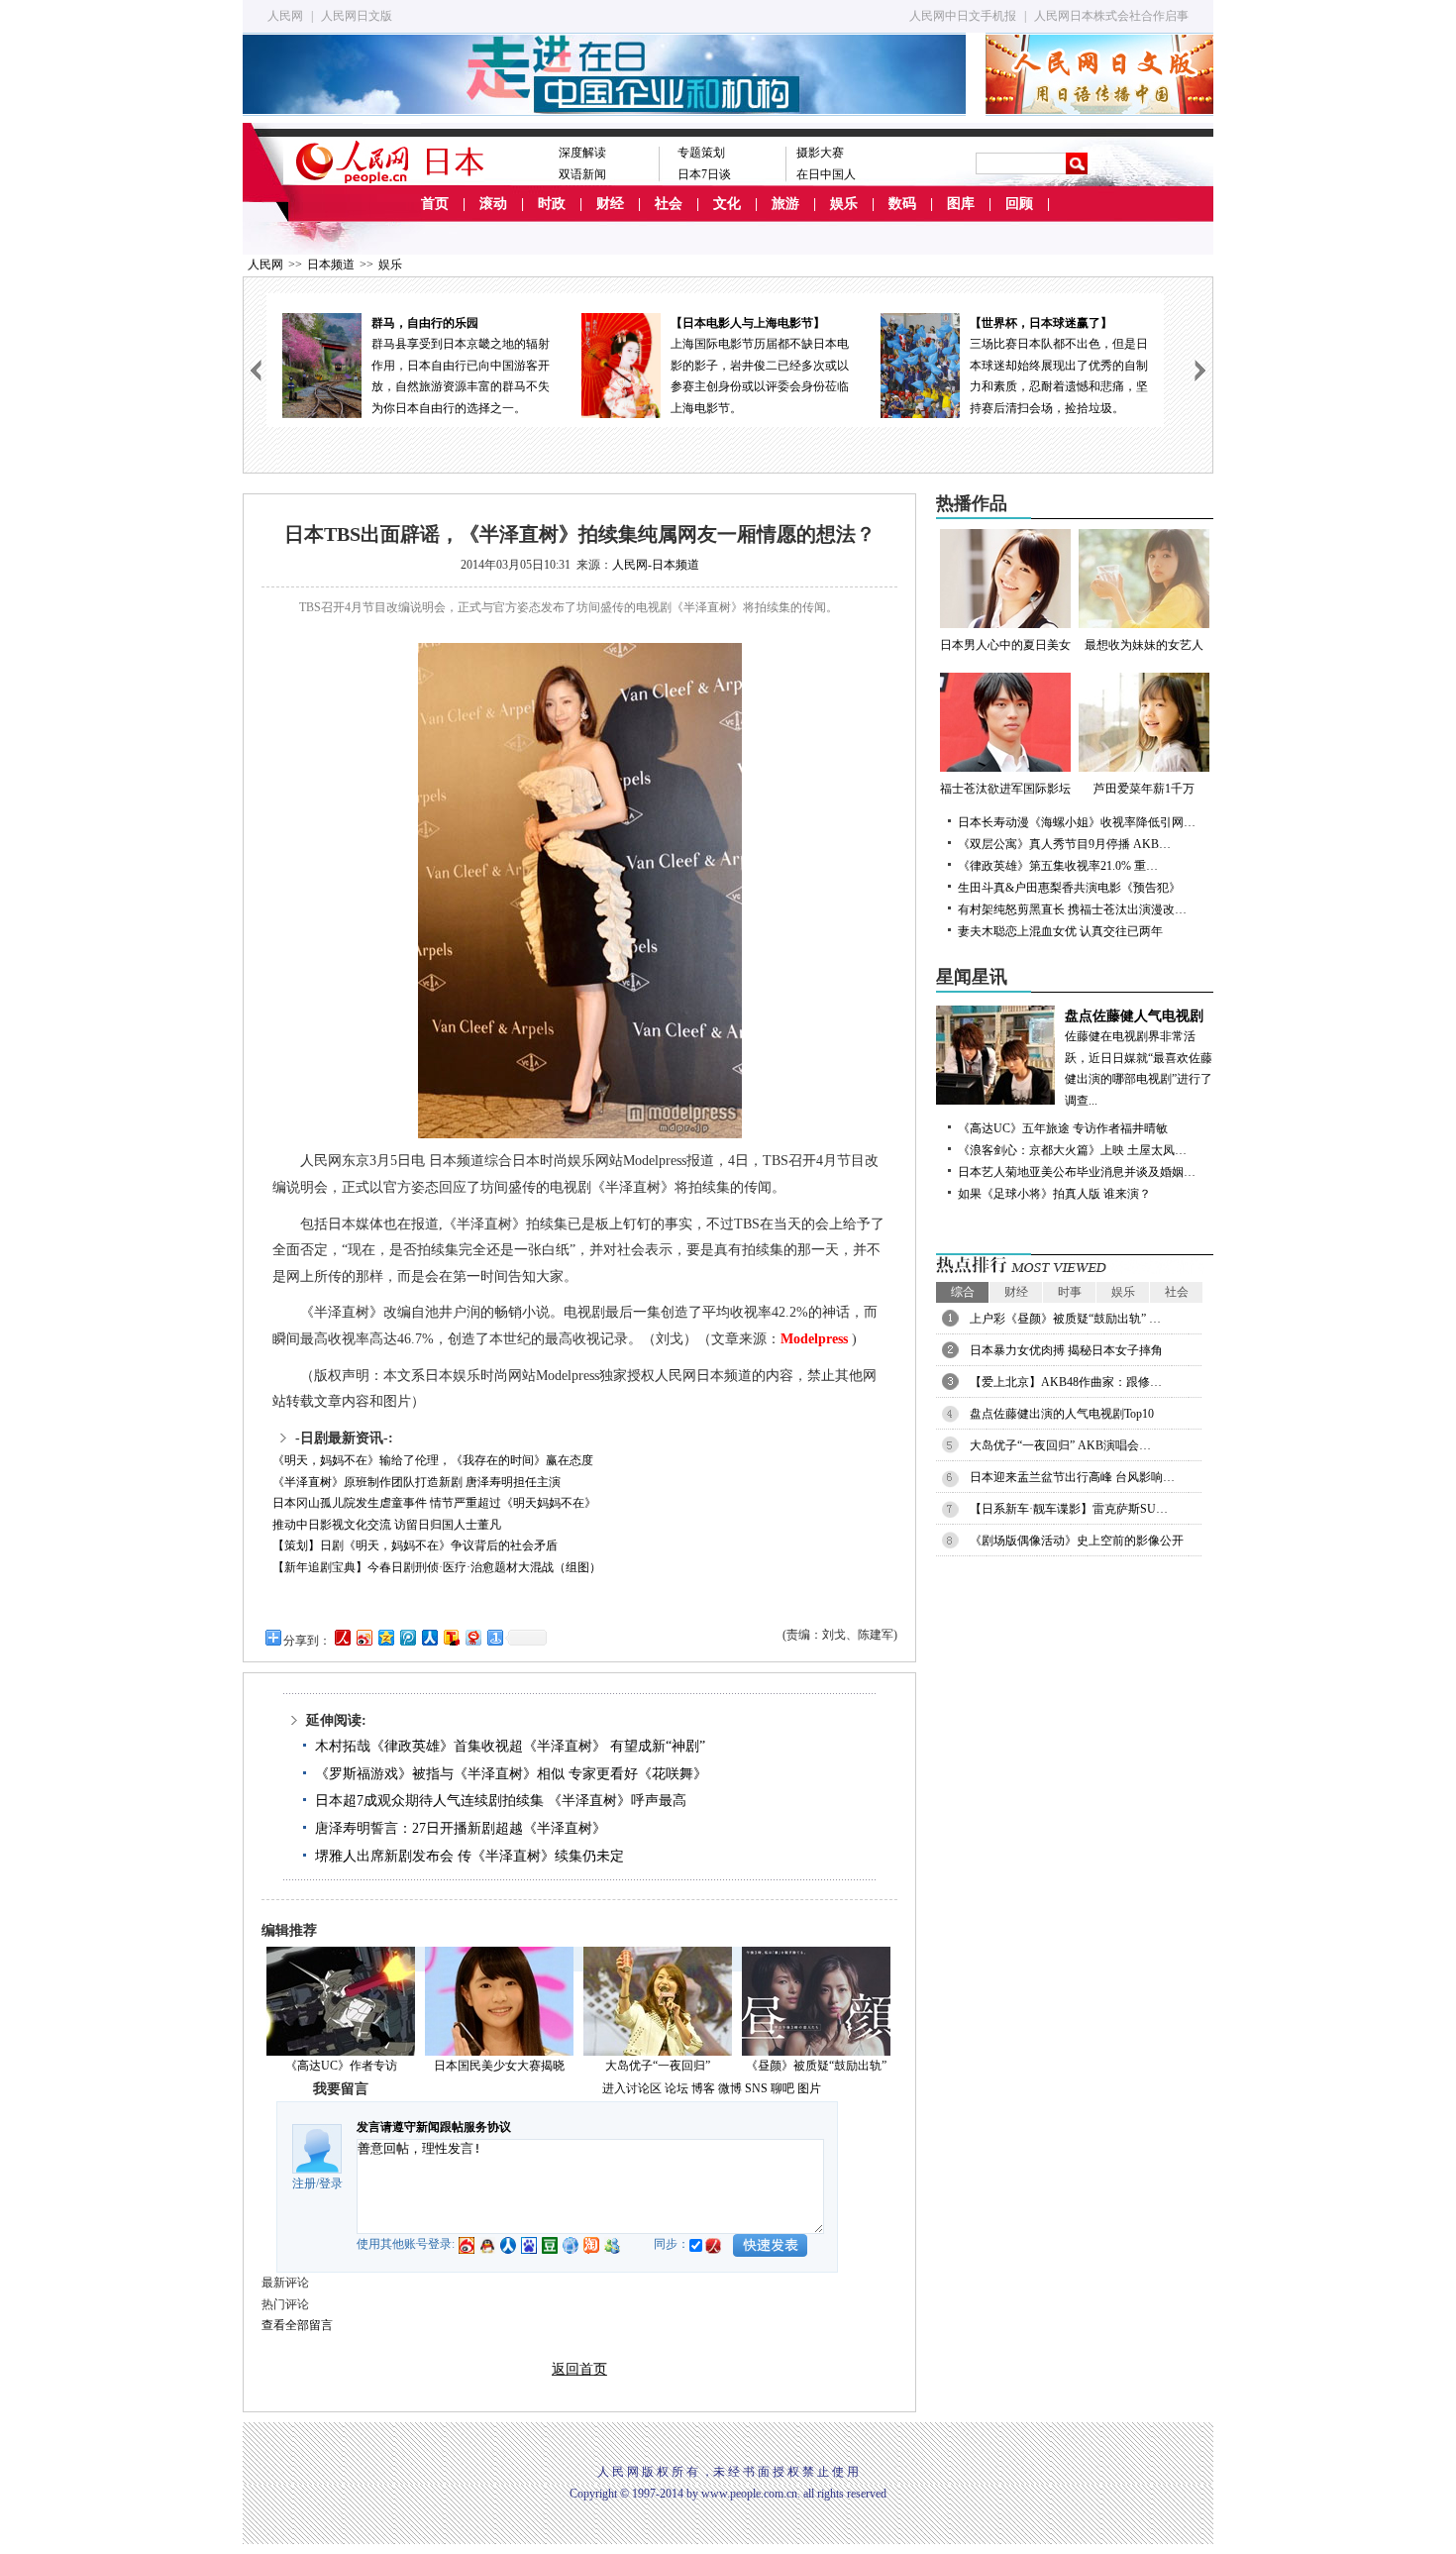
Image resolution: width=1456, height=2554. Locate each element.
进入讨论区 (632, 2088)
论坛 (676, 2088)
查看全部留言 (297, 2325)
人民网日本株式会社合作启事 (1111, 16)
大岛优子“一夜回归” (658, 2066)
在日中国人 (826, 174)
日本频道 (331, 265)
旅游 (785, 204)
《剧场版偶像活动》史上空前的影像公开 (1077, 1541)
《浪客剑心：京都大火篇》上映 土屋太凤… (1072, 1150)
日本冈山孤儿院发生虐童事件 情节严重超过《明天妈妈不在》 (434, 1503)
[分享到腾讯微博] (407, 1637)
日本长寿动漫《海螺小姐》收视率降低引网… (1077, 822)
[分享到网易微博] (472, 1637)
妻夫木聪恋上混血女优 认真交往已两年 (1060, 931)
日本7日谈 (704, 174)
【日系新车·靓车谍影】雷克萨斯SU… (1069, 1509)
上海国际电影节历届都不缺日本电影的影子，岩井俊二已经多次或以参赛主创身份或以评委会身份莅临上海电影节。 (760, 366)
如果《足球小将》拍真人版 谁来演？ (1054, 1194)
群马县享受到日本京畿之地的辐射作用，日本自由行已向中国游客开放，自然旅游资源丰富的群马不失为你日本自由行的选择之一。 (461, 366)
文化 (727, 204)
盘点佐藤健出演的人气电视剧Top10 (1062, 1414)
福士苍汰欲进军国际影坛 (1005, 789)
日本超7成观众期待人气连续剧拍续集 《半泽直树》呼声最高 (501, 1801)
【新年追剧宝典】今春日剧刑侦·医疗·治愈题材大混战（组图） (437, 1567)
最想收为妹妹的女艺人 (1144, 645)
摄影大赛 (820, 153)
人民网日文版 (357, 16)
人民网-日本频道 (656, 565)
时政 (552, 204)
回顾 (1019, 204)
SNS (756, 2088)
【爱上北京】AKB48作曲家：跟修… (1066, 1382)
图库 (961, 204)
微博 (730, 2088)
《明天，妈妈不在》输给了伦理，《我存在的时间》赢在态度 (433, 1460)
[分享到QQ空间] (385, 1637)
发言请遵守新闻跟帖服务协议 (434, 2127)
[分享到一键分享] (494, 1637)
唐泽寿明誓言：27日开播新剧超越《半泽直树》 (461, 1828)
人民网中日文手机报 (963, 16)
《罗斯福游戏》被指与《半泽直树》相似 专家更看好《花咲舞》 (511, 1774)
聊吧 (782, 2088)
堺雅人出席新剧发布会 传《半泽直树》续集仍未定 (469, 1856)
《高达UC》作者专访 (341, 2066)
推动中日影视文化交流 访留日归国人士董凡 (387, 1525)
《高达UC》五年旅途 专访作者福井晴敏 (1063, 1128)
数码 (902, 204)
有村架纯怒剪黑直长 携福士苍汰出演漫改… (1072, 909)
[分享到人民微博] (342, 1637)
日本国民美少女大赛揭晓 (499, 2066)
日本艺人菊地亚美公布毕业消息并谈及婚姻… (1077, 1172)
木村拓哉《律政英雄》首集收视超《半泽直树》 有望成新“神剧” (510, 1746)
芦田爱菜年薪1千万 (1144, 789)
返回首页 (579, 2369)
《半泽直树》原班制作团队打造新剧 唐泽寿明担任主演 (416, 1482)
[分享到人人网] (429, 1637)
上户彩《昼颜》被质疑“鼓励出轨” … (1065, 1319)
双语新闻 (582, 174)
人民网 (285, 16)
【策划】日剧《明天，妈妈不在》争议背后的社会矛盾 (415, 1545)
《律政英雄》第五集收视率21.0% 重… (1058, 866)
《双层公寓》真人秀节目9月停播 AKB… (1064, 844)
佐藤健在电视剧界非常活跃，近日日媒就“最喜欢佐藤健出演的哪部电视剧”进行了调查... (1139, 1058)
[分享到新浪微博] (364, 1637)
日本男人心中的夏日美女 (1005, 645)
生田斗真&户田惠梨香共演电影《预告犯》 (1069, 888)
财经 (610, 204)
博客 (703, 2088)
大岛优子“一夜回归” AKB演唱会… (1060, 1445)
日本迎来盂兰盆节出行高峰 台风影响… (1072, 1477)
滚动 (493, 204)
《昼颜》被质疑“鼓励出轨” (816, 2066)
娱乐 (844, 204)
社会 (669, 204)
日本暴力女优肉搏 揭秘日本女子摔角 (1066, 1350)
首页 (435, 204)
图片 (809, 2088)
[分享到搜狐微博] (451, 1637)
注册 (304, 2183)
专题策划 (701, 153)
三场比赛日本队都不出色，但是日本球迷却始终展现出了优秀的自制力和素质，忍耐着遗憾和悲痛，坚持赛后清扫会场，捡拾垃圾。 (1059, 366)
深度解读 (582, 153)
